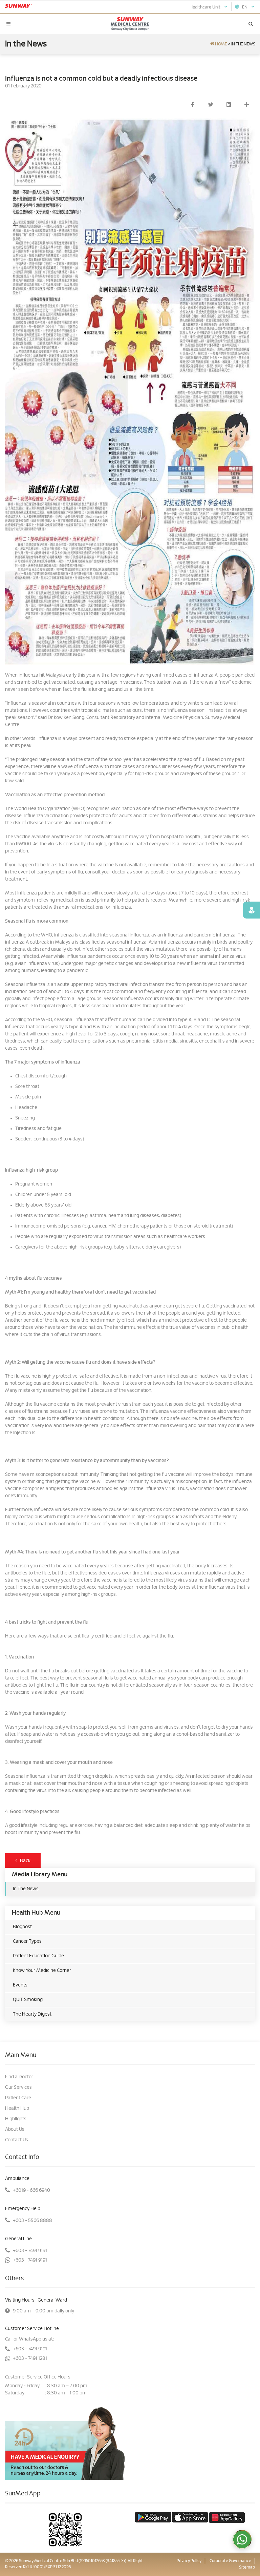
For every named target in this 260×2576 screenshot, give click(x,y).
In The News (26, 1889)
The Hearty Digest (32, 2014)
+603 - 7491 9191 (30, 2251)
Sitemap (247, 2567)
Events (20, 1985)
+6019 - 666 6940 (31, 2190)
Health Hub (17, 2108)
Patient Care (18, 2098)
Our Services (18, 2087)
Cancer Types (27, 1941)
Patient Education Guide (38, 1956)
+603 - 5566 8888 (32, 2221)
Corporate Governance (230, 2561)
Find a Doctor (19, 2077)
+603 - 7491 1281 (30, 2358)
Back (24, 1861)
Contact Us (17, 2140)
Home (221, 44)
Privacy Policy (189, 2561)
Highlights (16, 2119)
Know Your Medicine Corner (42, 1971)
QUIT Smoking (28, 2000)
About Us (15, 2129)
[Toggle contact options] (242, 2539)
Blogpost (22, 1927)
